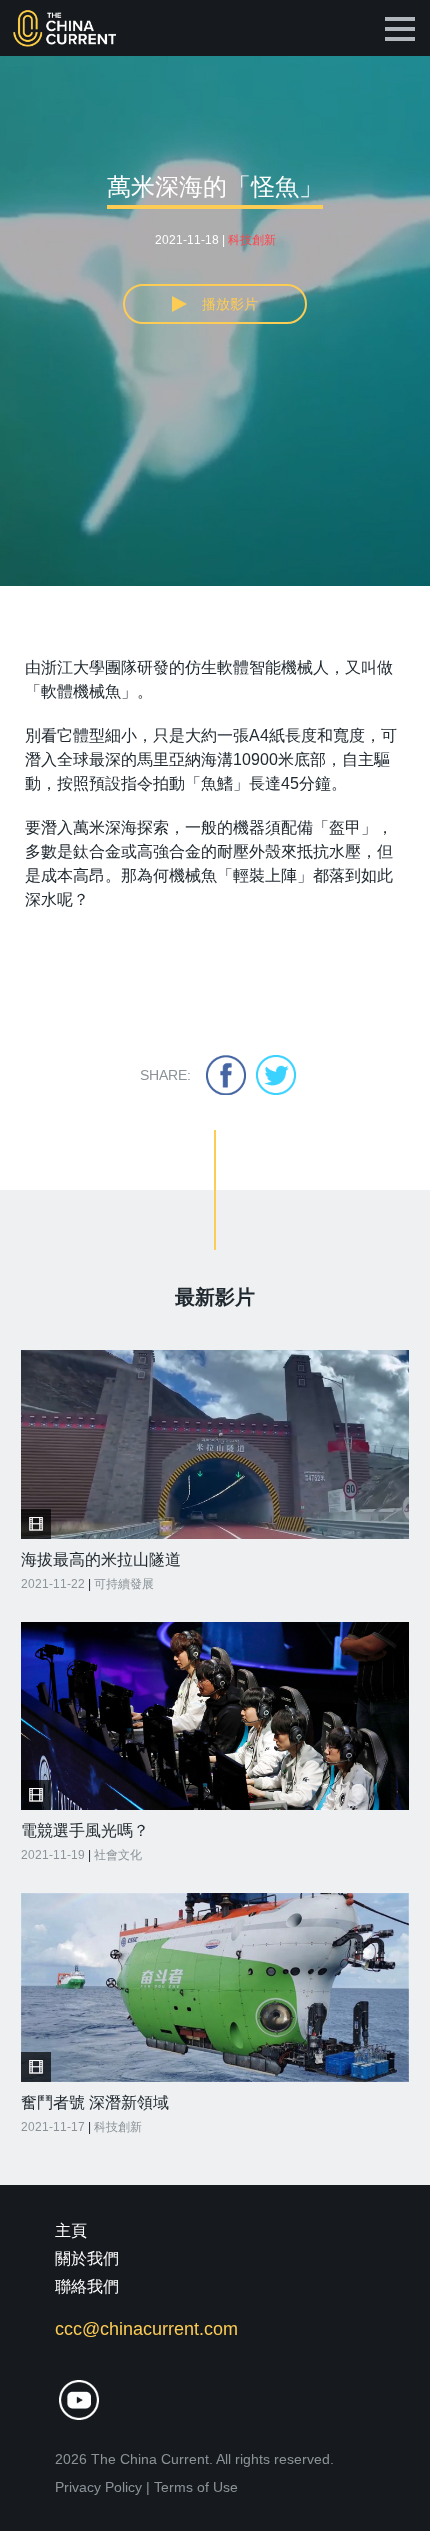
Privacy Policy (98, 2487)
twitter (276, 1075)
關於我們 (87, 2258)
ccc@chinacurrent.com (146, 2329)
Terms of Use (196, 2487)
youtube (79, 2400)
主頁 (71, 2230)
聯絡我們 (87, 2286)
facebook (226, 1075)
